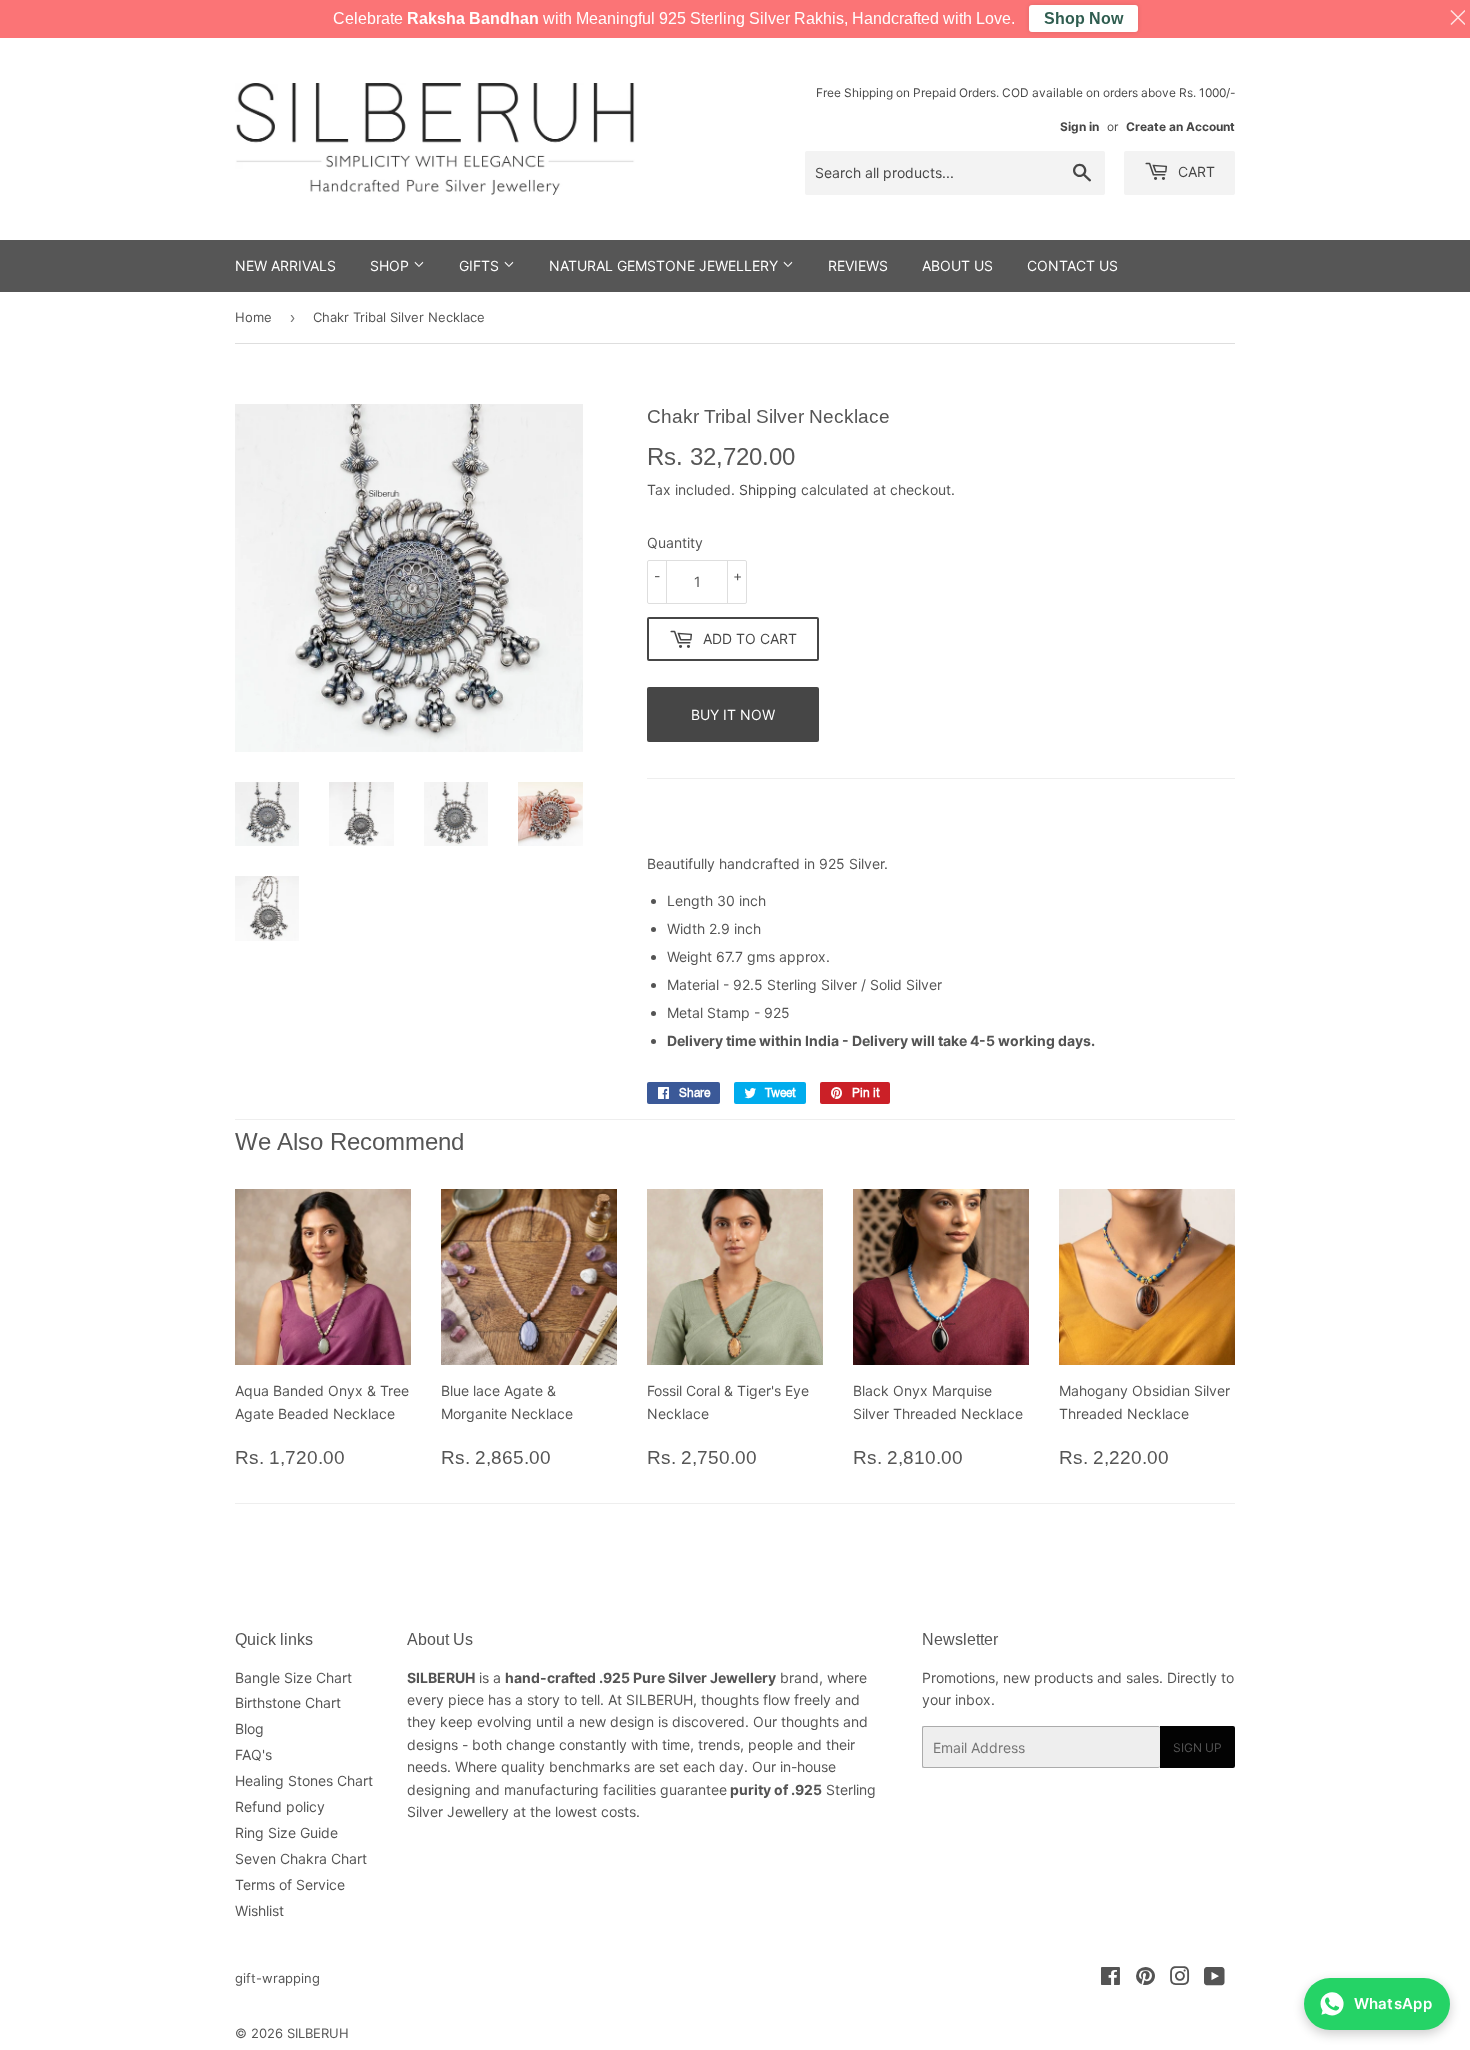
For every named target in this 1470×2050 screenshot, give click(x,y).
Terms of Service (290, 1884)
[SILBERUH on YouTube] (1214, 1978)
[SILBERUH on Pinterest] (1145, 1978)
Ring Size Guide (286, 1832)
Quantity (675, 542)
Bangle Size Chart (293, 1677)
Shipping (768, 489)
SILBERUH (318, 2033)
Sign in (1079, 126)
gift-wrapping (277, 1978)
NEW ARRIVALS (285, 265)
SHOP (391, 265)
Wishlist (259, 1910)
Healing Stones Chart (304, 1780)
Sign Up (1197, 1747)
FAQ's (253, 1754)
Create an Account (1180, 126)
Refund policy (280, 1806)
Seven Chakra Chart (301, 1858)
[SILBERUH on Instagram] (1180, 1978)
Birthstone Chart (288, 1702)
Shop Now (1083, 18)
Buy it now (733, 714)
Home (253, 317)
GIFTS (481, 265)
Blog (249, 1728)
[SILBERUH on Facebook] (1110, 1978)
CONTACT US (1072, 265)
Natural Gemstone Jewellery (665, 265)
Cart (1194, 171)
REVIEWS (858, 265)
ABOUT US (957, 265)
